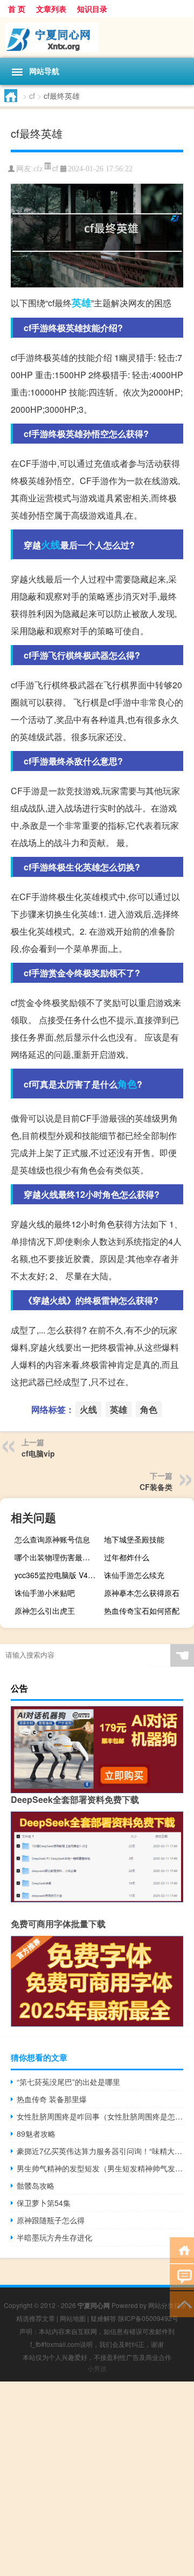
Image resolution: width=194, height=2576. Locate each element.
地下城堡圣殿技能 (134, 1539)
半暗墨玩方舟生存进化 (54, 2237)
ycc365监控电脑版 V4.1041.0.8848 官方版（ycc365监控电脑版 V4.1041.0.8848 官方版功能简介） (58, 1575)
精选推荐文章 (36, 2318)
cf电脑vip (38, 1453)
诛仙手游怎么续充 (134, 1575)
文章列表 (51, 9)
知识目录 (92, 9)
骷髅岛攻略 (36, 2185)
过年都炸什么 (127, 1557)
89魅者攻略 (36, 2134)
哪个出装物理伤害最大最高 (58, 1557)
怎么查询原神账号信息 (52, 1539)
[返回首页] (182, 2249)
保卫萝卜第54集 (44, 2203)
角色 (127, 1084)
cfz (38, 169)
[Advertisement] (97, 2479)
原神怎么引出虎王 (45, 1611)
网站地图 (73, 2318)
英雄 (81, 303)
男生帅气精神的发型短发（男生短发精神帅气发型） (100, 2168)
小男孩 (97, 2368)
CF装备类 (156, 1487)
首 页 (17, 9)
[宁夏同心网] (97, 38)
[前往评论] (182, 2276)
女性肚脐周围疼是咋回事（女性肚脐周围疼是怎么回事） (100, 2116)
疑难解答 (103, 2318)
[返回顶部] (182, 2303)
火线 (51, 545)
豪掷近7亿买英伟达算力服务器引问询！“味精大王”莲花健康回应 (100, 2151)
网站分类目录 (168, 2305)
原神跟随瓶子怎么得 (51, 2220)
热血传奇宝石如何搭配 (142, 1611)
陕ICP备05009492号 (148, 2318)
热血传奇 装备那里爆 (52, 2099)
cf (32, 96)
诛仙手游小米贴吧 (45, 1593)
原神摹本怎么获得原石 (142, 1593)
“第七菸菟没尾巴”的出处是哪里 (68, 2082)
